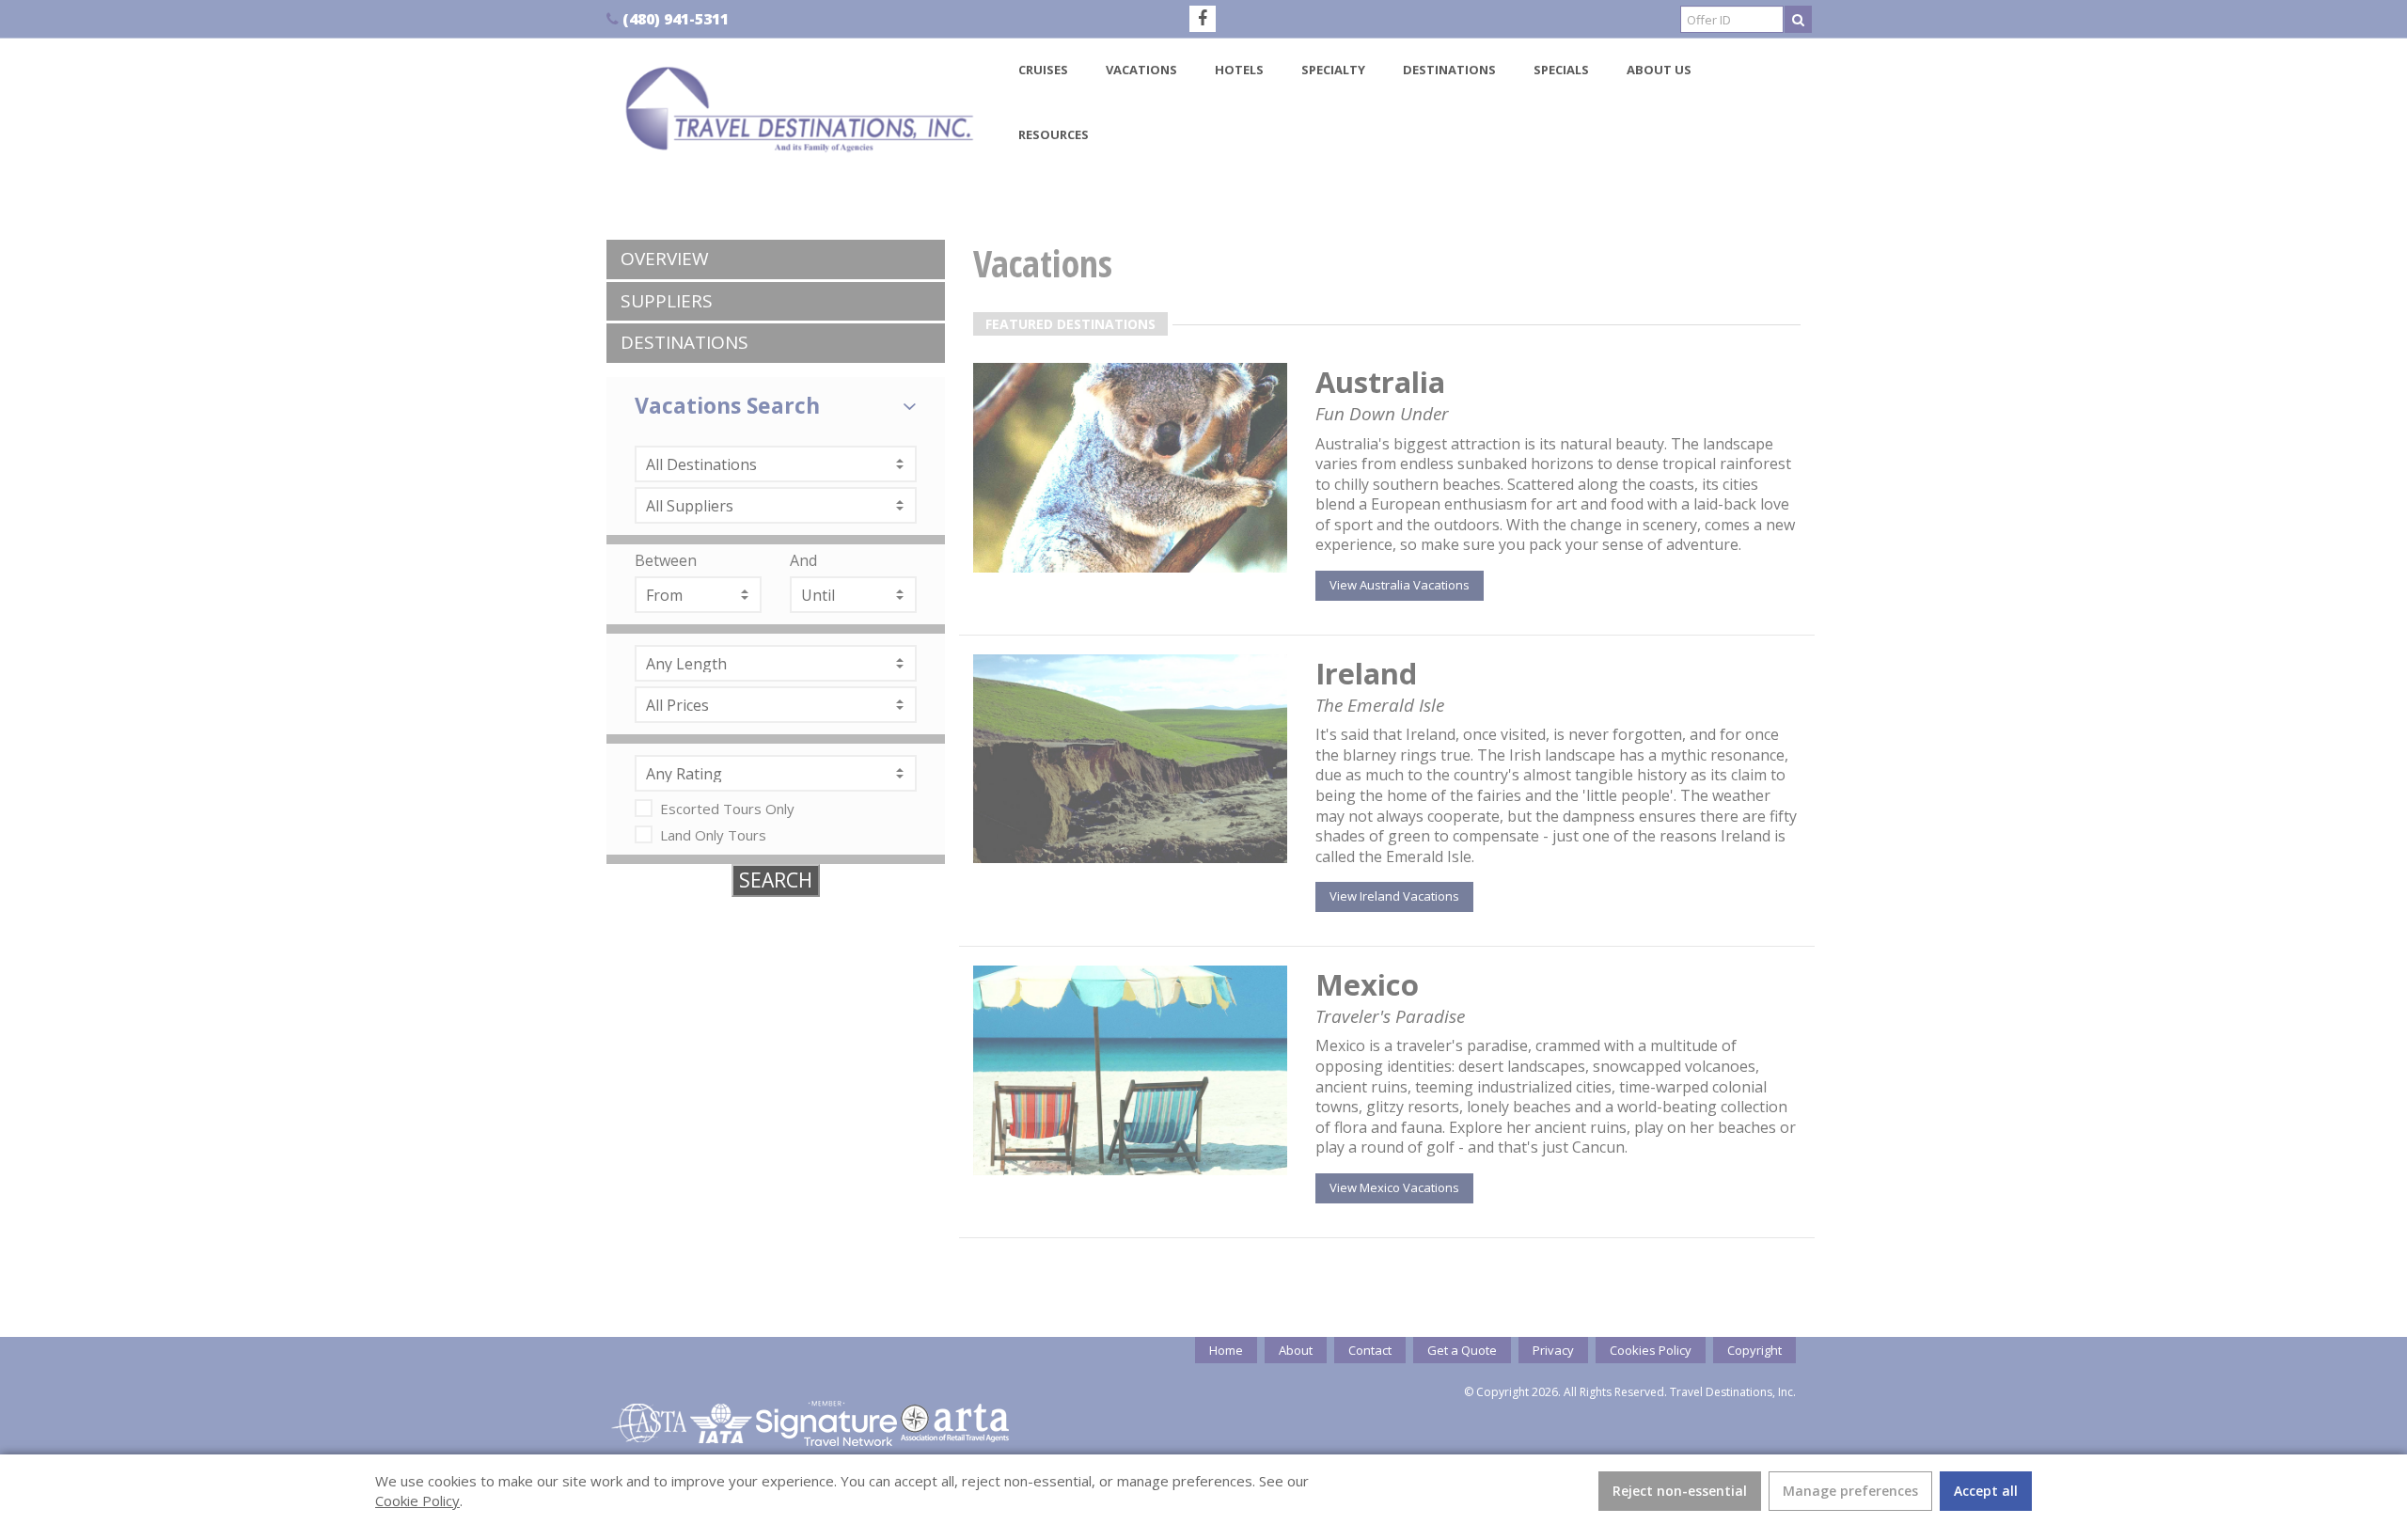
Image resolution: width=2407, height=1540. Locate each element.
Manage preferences (1850, 1491)
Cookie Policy (417, 1501)
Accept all (1986, 1491)
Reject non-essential (1680, 1491)
